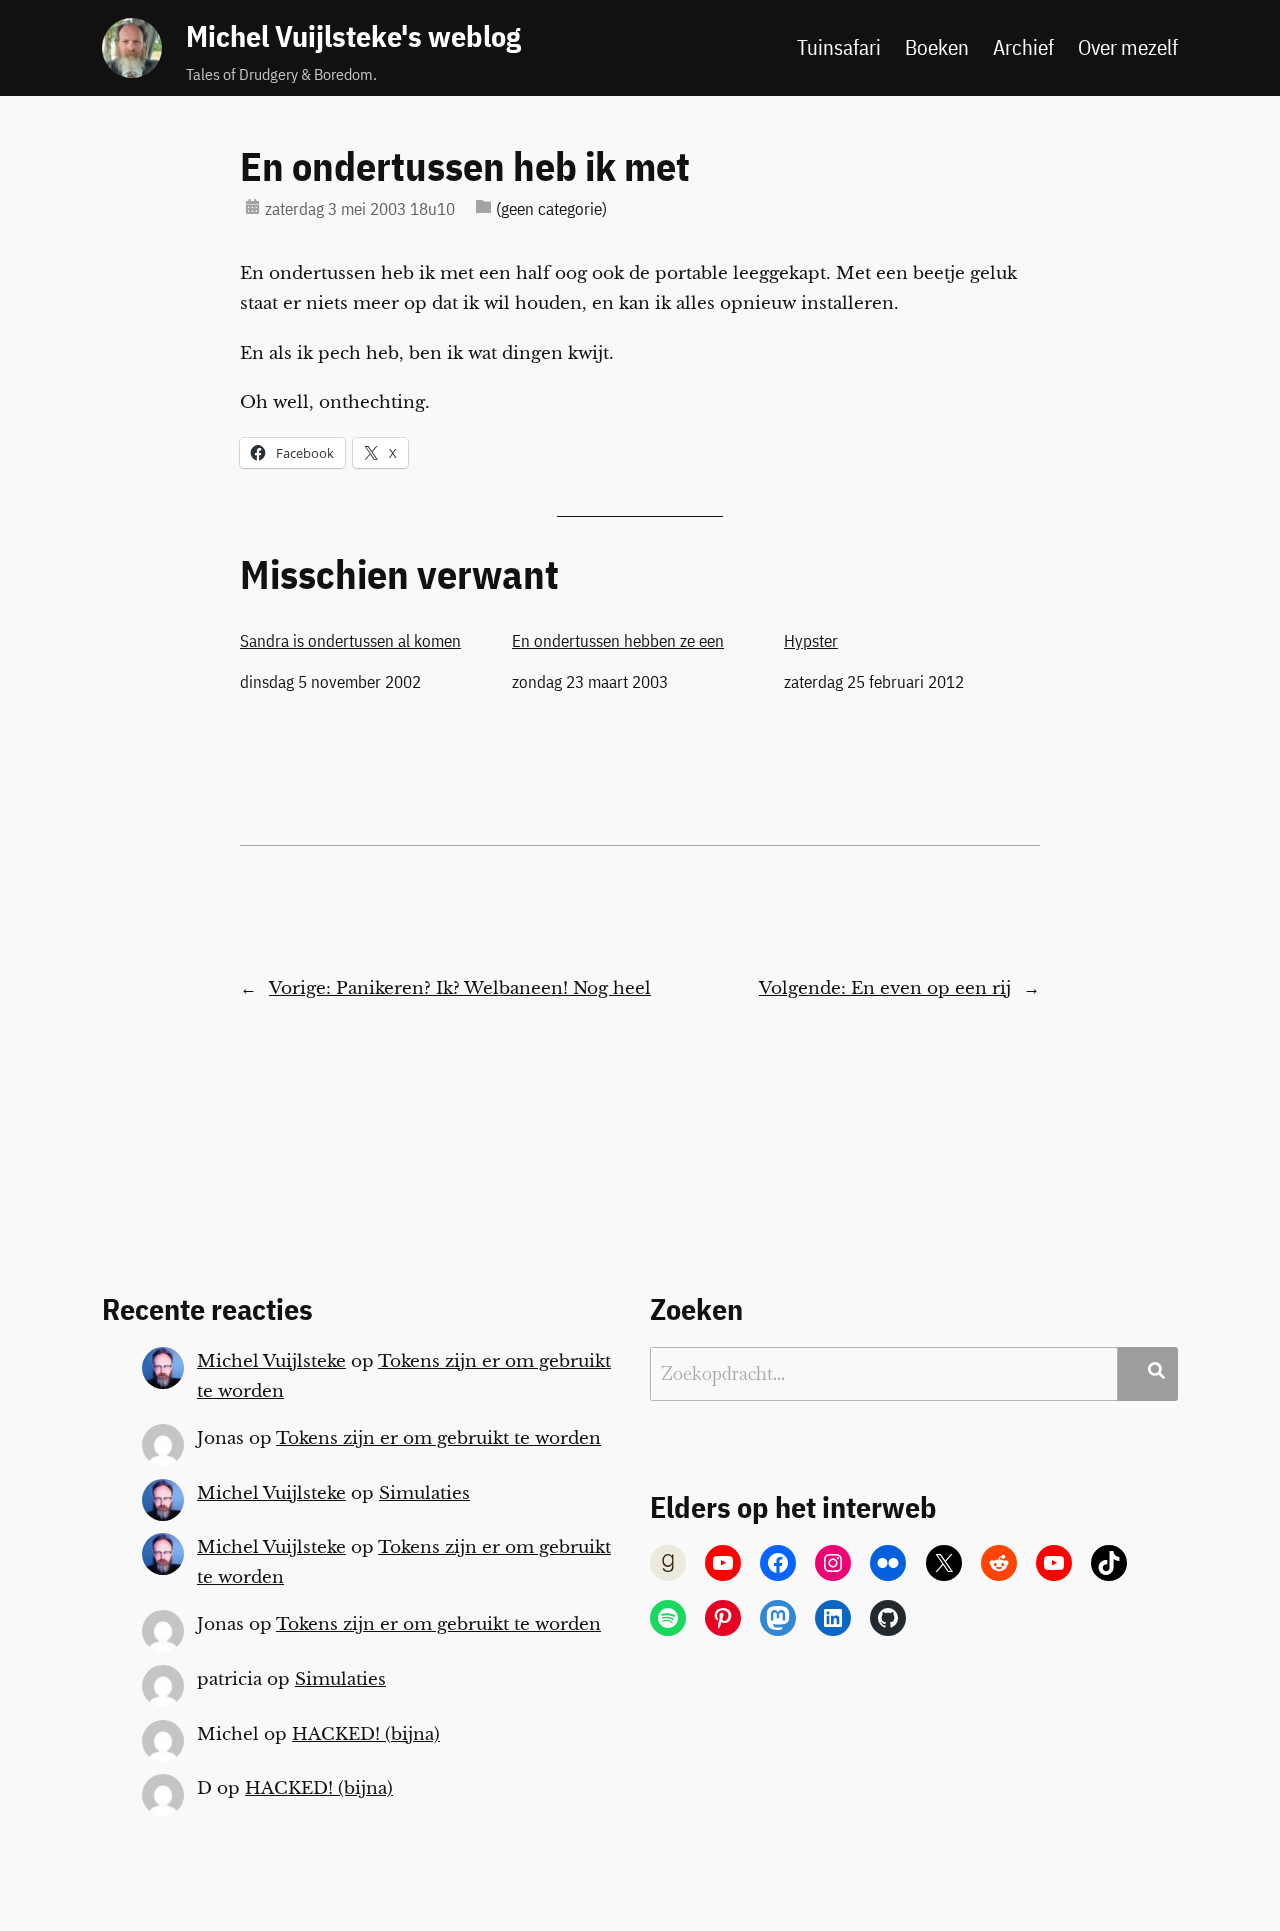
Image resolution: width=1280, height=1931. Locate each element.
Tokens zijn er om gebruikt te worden (438, 1438)
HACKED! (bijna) (366, 1734)
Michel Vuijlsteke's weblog (353, 36)
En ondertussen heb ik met (465, 166)
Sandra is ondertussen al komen (350, 641)
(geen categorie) (551, 209)
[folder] (483, 206)
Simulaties (424, 1493)
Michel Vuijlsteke (271, 1361)
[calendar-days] (252, 206)
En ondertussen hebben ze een (618, 641)
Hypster (811, 641)
